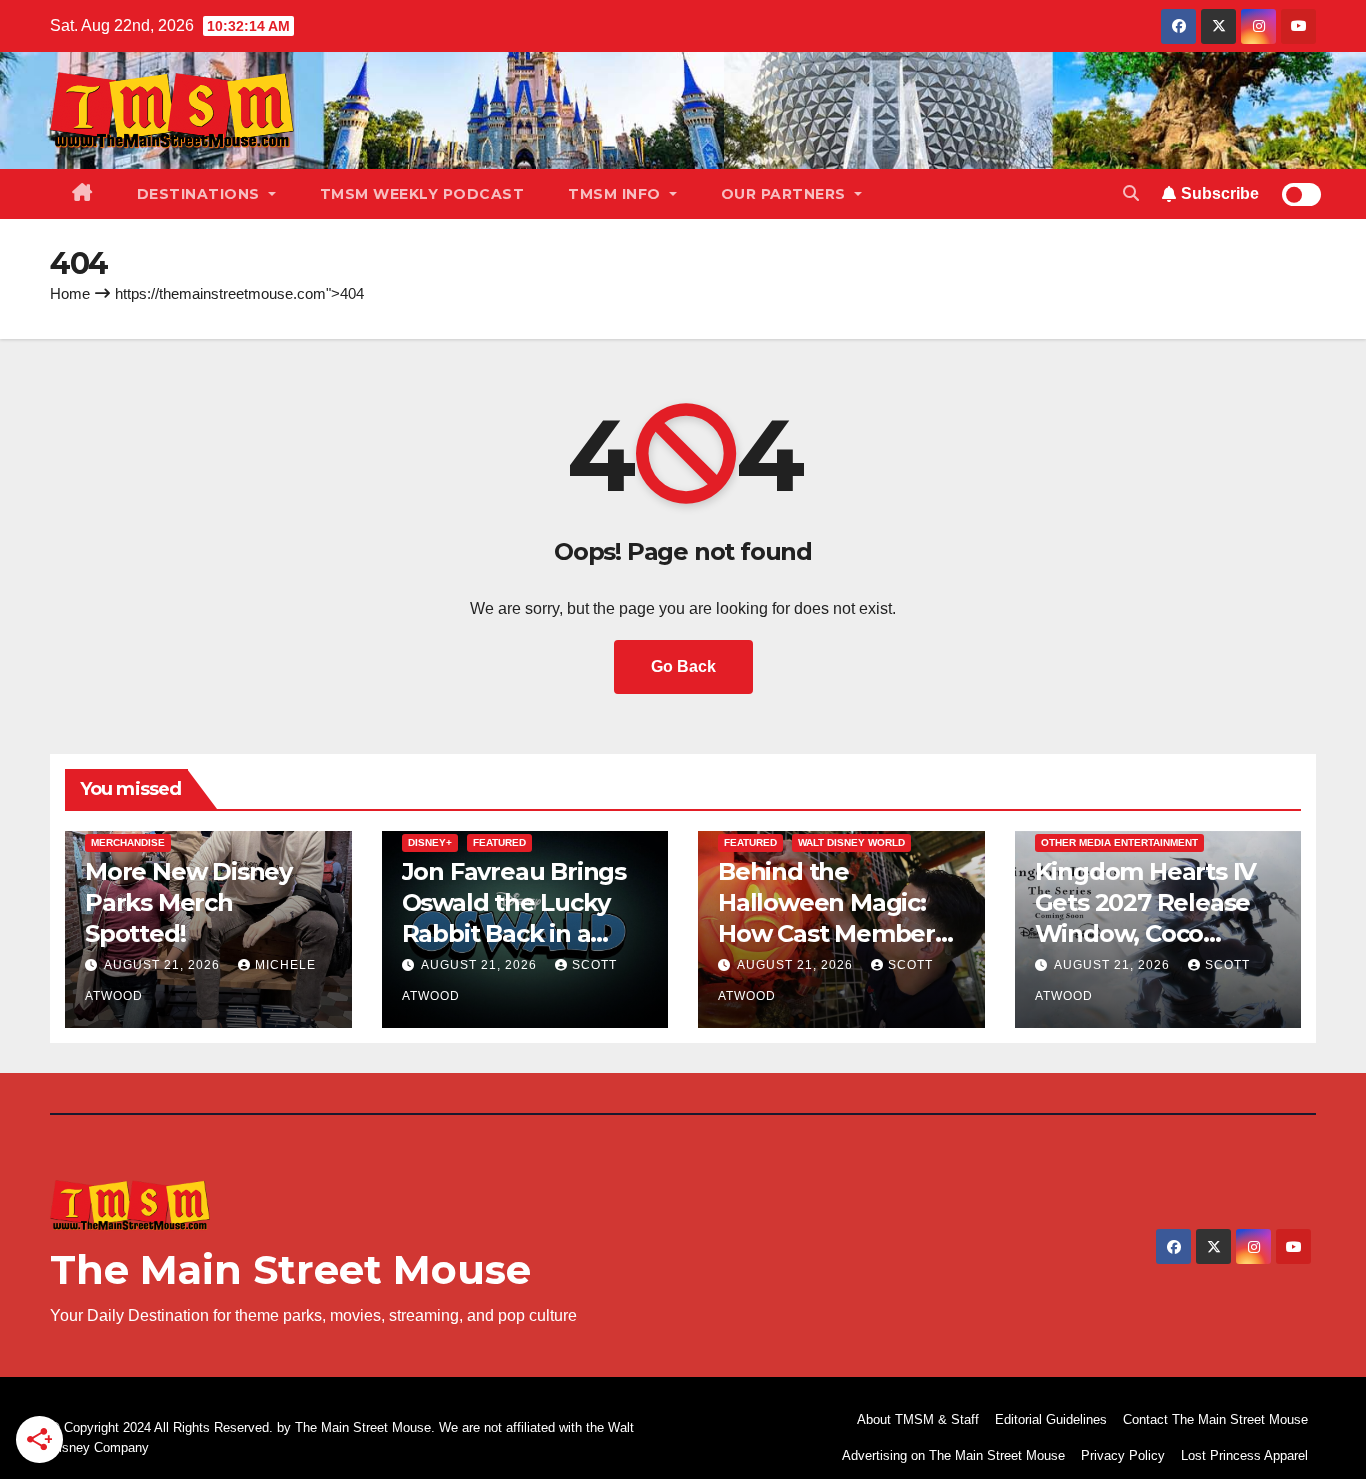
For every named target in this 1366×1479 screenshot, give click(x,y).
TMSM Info (616, 194)
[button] (1131, 193)
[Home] (82, 194)
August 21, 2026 (164, 965)
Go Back (683, 666)
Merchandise (128, 842)
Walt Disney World (851, 842)
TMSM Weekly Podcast (422, 194)
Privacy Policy (1123, 1455)
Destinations (201, 194)
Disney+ (430, 842)
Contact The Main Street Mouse (1215, 1419)
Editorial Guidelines (1051, 1419)
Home (70, 293)
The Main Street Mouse (290, 1269)
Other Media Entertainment (1119, 842)
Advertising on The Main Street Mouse (953, 1455)
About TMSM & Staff (918, 1419)
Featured (499, 842)
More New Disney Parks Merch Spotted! (188, 902)
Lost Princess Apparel (1244, 1455)
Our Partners (786, 194)
